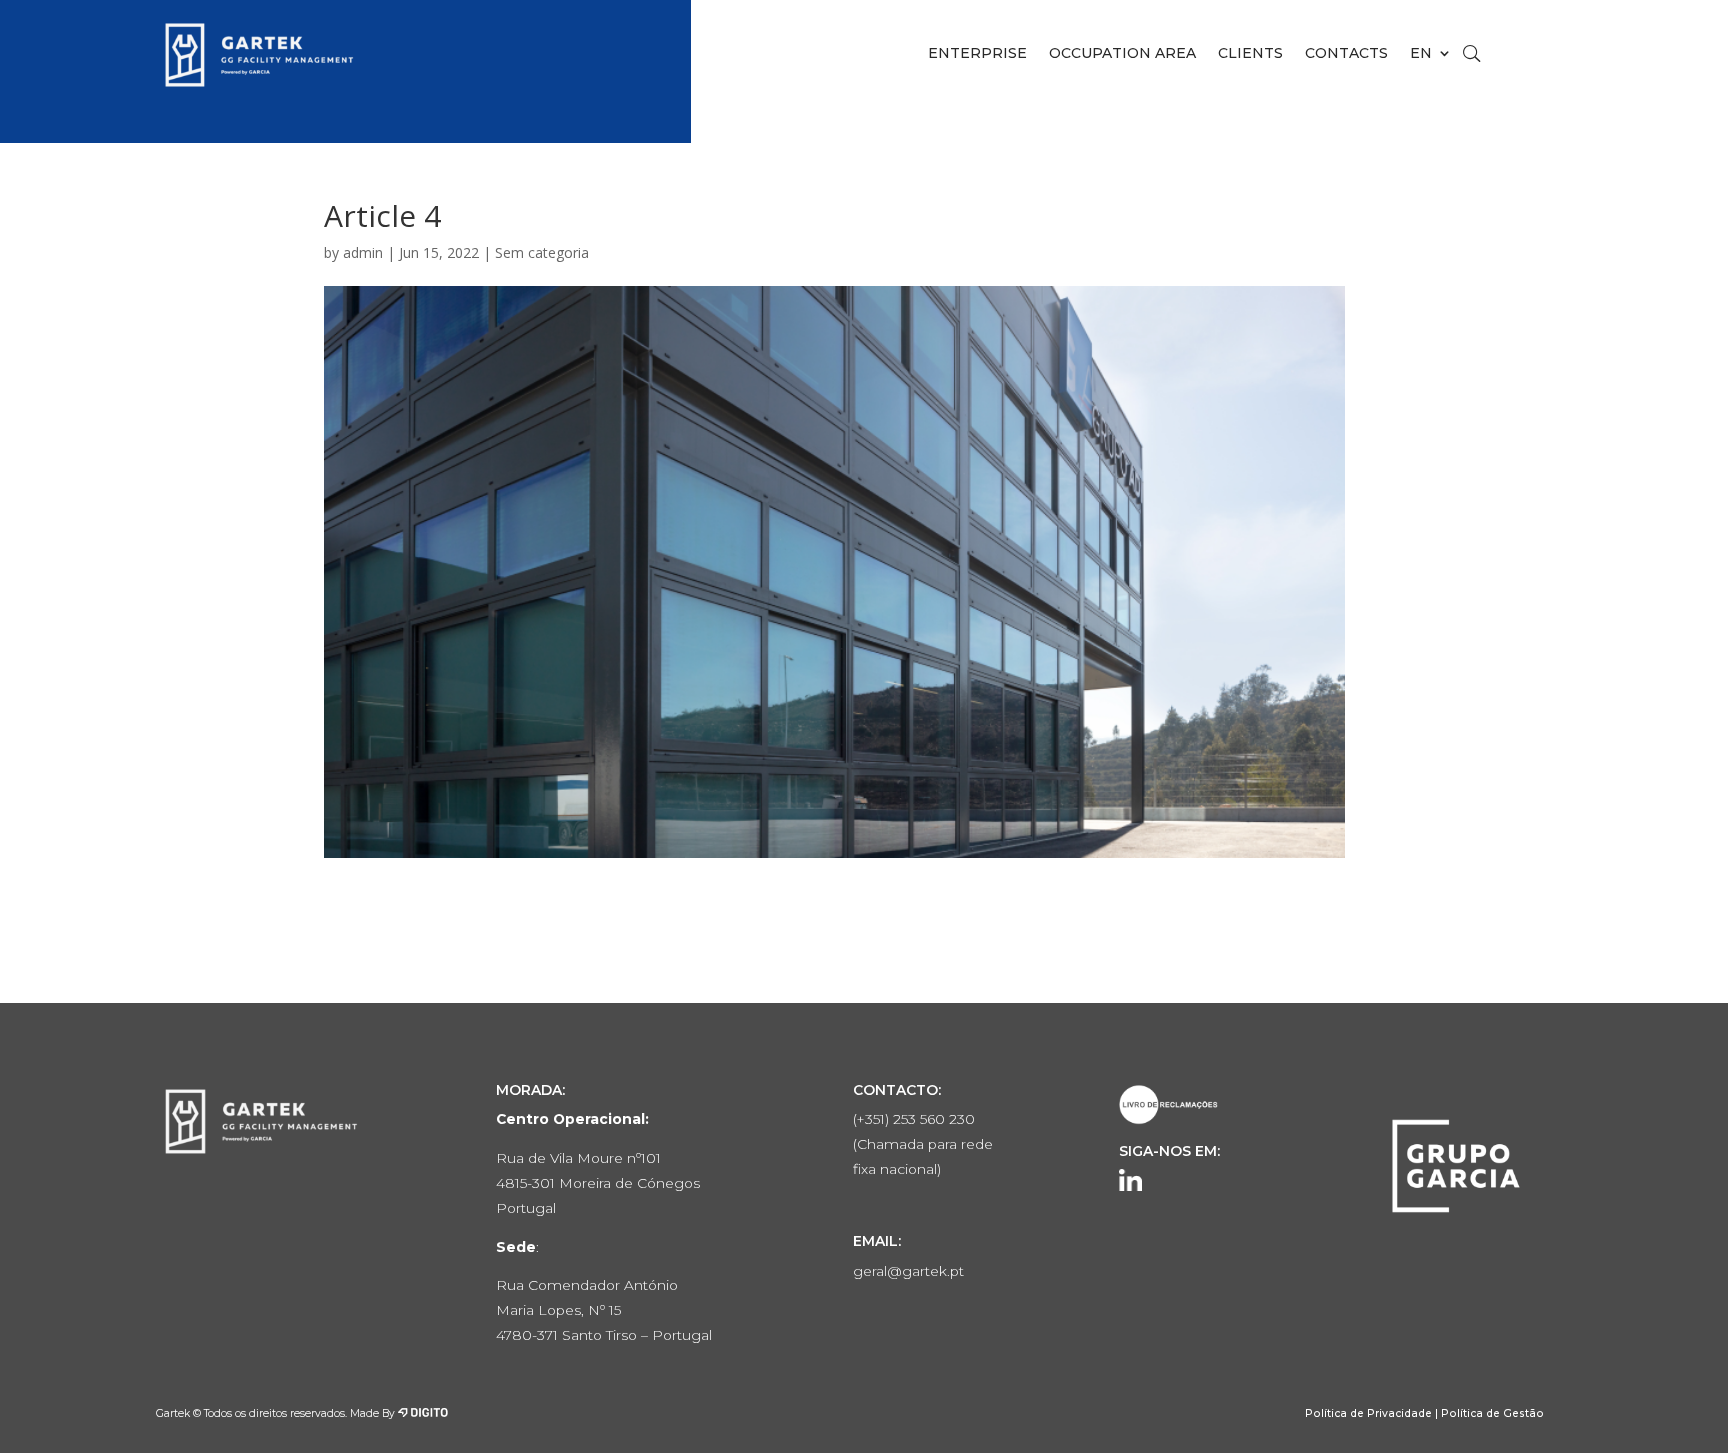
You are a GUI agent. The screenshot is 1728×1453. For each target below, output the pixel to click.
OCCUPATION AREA (1122, 54)
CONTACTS (1346, 54)
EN (1421, 54)
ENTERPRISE (977, 54)
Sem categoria (542, 252)
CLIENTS (1250, 54)
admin (363, 252)
